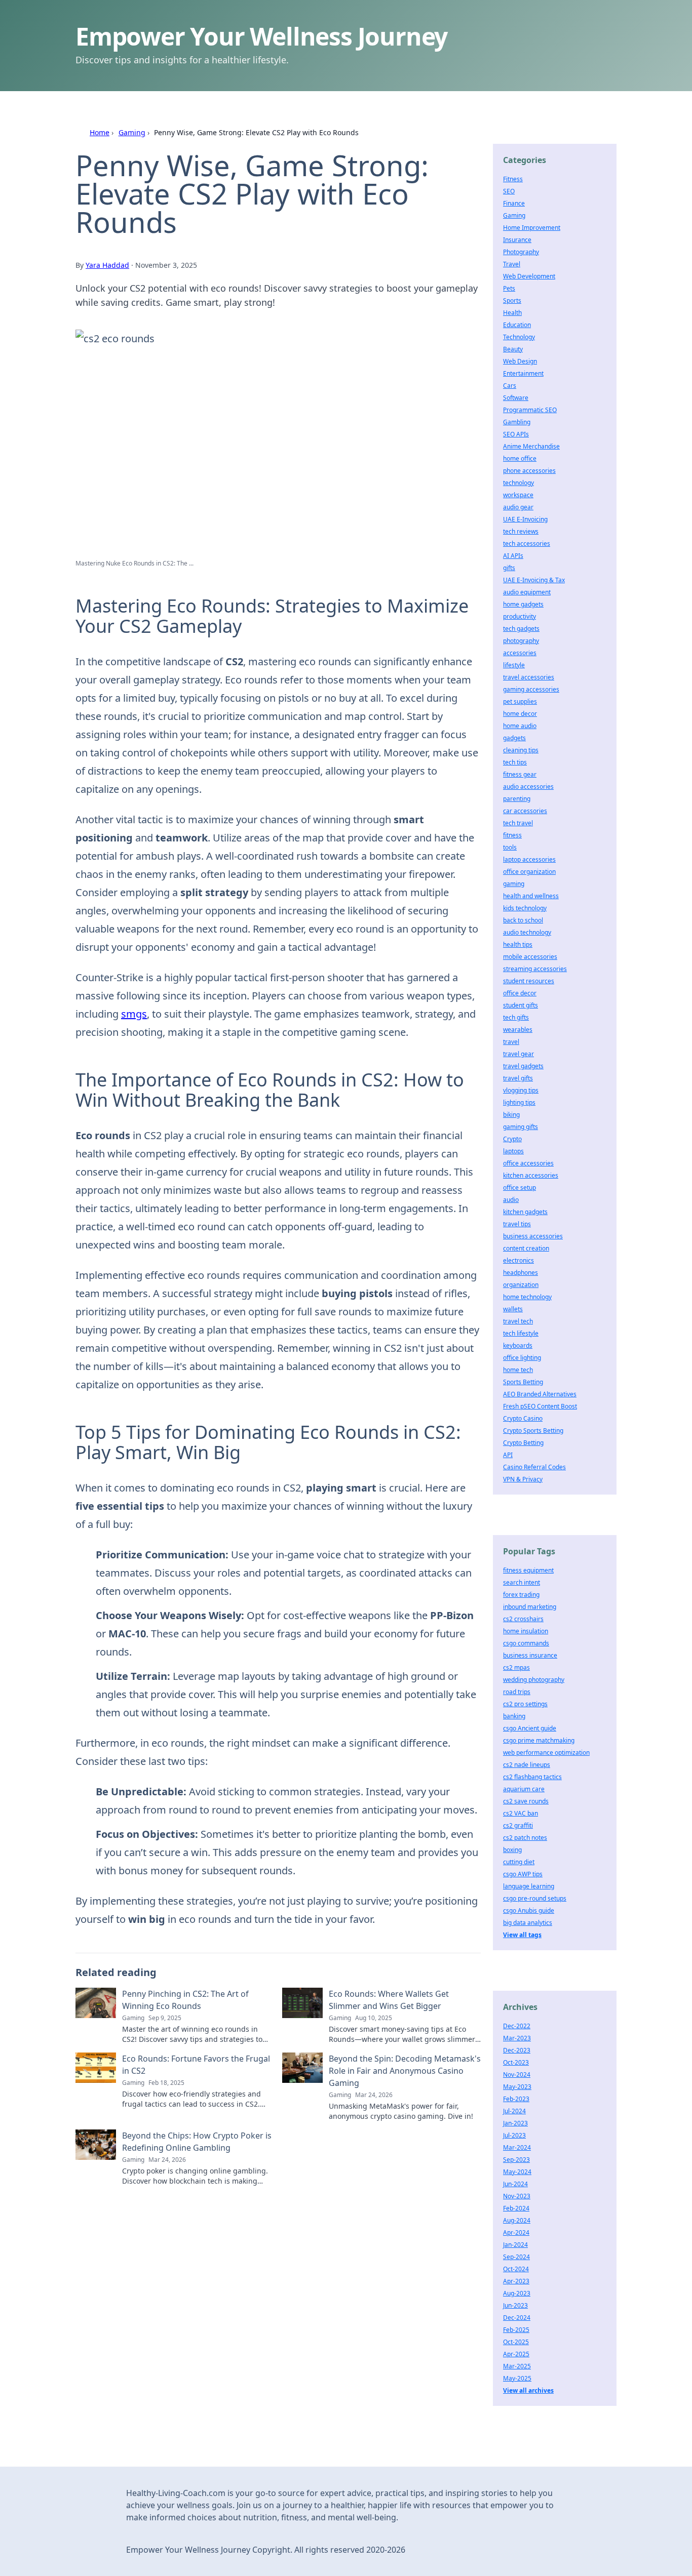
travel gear (518, 1054)
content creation (526, 1248)
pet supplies (520, 701)
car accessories (525, 811)
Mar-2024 (517, 2147)
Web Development (529, 276)
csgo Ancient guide (530, 1728)
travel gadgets (523, 1066)
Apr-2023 (516, 2281)
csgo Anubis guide (529, 1910)
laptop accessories (529, 859)
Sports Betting (523, 1382)
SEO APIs (516, 434)
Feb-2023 (516, 2099)
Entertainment (523, 373)
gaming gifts (521, 1127)
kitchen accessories (531, 1175)
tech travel (518, 823)
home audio (520, 726)
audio (511, 1200)
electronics (518, 1260)
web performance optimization (546, 1753)
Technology (519, 337)
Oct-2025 (516, 2342)
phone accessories (529, 471)
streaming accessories (535, 969)
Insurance (517, 240)
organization (521, 1285)
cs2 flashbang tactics (532, 1777)
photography (521, 641)
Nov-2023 (517, 2196)
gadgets (514, 738)
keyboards (518, 1345)
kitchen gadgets (525, 1212)
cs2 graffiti (518, 1825)
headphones (521, 1273)
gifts (509, 568)
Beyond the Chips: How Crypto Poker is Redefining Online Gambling (197, 2142)
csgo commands (526, 1643)
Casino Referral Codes (534, 1467)
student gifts (521, 1005)
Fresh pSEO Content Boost (540, 1406)
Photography (521, 252)
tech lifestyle (521, 1333)
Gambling (517, 422)
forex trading (521, 1595)
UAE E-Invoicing (525, 519)
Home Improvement (532, 228)
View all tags (522, 1935)
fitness (512, 835)
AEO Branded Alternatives (540, 1394)
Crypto (512, 1139)
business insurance (530, 1655)
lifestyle (514, 665)
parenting (517, 799)
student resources (529, 981)
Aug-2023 (517, 2293)
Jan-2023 (515, 2123)
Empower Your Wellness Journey (261, 36)
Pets (509, 288)
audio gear (518, 507)
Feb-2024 (516, 2208)
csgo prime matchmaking (539, 1740)
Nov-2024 (517, 2075)
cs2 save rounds (526, 1801)
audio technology (527, 932)
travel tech (518, 1321)
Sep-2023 (516, 2160)
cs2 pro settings (525, 1704)
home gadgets (523, 604)
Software (516, 398)
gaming (514, 884)
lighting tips (519, 1102)
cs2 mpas (516, 1667)
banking (514, 1716)
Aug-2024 (517, 2220)
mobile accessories (530, 957)
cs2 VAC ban (521, 1813)
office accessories (528, 1163)
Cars (510, 386)
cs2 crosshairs (523, 1619)
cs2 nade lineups (527, 1765)
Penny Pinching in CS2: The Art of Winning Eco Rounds (185, 2000)
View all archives (528, 2390)
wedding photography (534, 1680)
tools (510, 847)
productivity (520, 616)
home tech (518, 1370)
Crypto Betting (523, 1443)
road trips (517, 1692)
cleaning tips (521, 750)
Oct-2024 (516, 2269)
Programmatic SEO (530, 410)
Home (100, 132)
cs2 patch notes (525, 1838)
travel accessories (529, 677)
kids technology (525, 908)
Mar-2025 (517, 2366)
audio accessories (528, 787)
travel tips (517, 1224)
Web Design (520, 361)
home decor (520, 714)
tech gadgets (521, 629)
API (508, 1455)
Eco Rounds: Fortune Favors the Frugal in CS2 (196, 2065)
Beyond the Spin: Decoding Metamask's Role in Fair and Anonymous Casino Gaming (405, 2071)
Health (512, 313)
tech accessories (527, 544)
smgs (134, 1014)
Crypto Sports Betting (533, 1431)
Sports (512, 300)
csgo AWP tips (523, 1874)
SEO (509, 191)
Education (517, 325)
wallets (513, 1309)
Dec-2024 (517, 2318)
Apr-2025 (516, 2354)
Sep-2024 (516, 2257)
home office (520, 458)
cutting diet (519, 1862)
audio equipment (527, 592)
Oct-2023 (516, 2062)
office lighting (522, 1358)
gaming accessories (531, 689)
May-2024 (517, 2172)
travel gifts (518, 1078)
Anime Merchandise (531, 446)
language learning (529, 1886)
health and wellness (531, 896)
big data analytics (528, 1923)
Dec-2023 (517, 2050)
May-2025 (517, 2378)
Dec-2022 (517, 2026)
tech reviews (521, 531)
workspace (518, 495)
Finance (514, 203)
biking (511, 1115)
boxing (512, 1850)
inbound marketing (530, 1607)
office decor (520, 993)
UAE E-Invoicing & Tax (534, 580)
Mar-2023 (517, 2038)
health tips (518, 944)
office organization (529, 872)
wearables (518, 1030)
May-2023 (517, 2087)
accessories (520, 653)
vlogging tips (521, 1090)
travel (511, 1042)
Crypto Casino (523, 1418)
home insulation (526, 1631)
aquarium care (524, 1789)
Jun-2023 (515, 2305)
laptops (513, 1151)
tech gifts (516, 1017)
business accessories (533, 1236)
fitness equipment (528, 1570)
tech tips (515, 762)
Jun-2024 (515, 2184)
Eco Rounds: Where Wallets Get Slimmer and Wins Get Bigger (389, 2000)
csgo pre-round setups (535, 1898)
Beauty (513, 349)
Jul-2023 (514, 2135)
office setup (520, 1188)
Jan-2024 (515, 2245)
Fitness (513, 179)
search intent (522, 1582)
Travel (512, 264)
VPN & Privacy (523, 1479)
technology (518, 483)
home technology (527, 1297)
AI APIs (513, 556)
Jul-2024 (514, 2111)
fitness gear (520, 774)
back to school (523, 920)
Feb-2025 (516, 2330)
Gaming (132, 132)
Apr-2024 (516, 2232)
